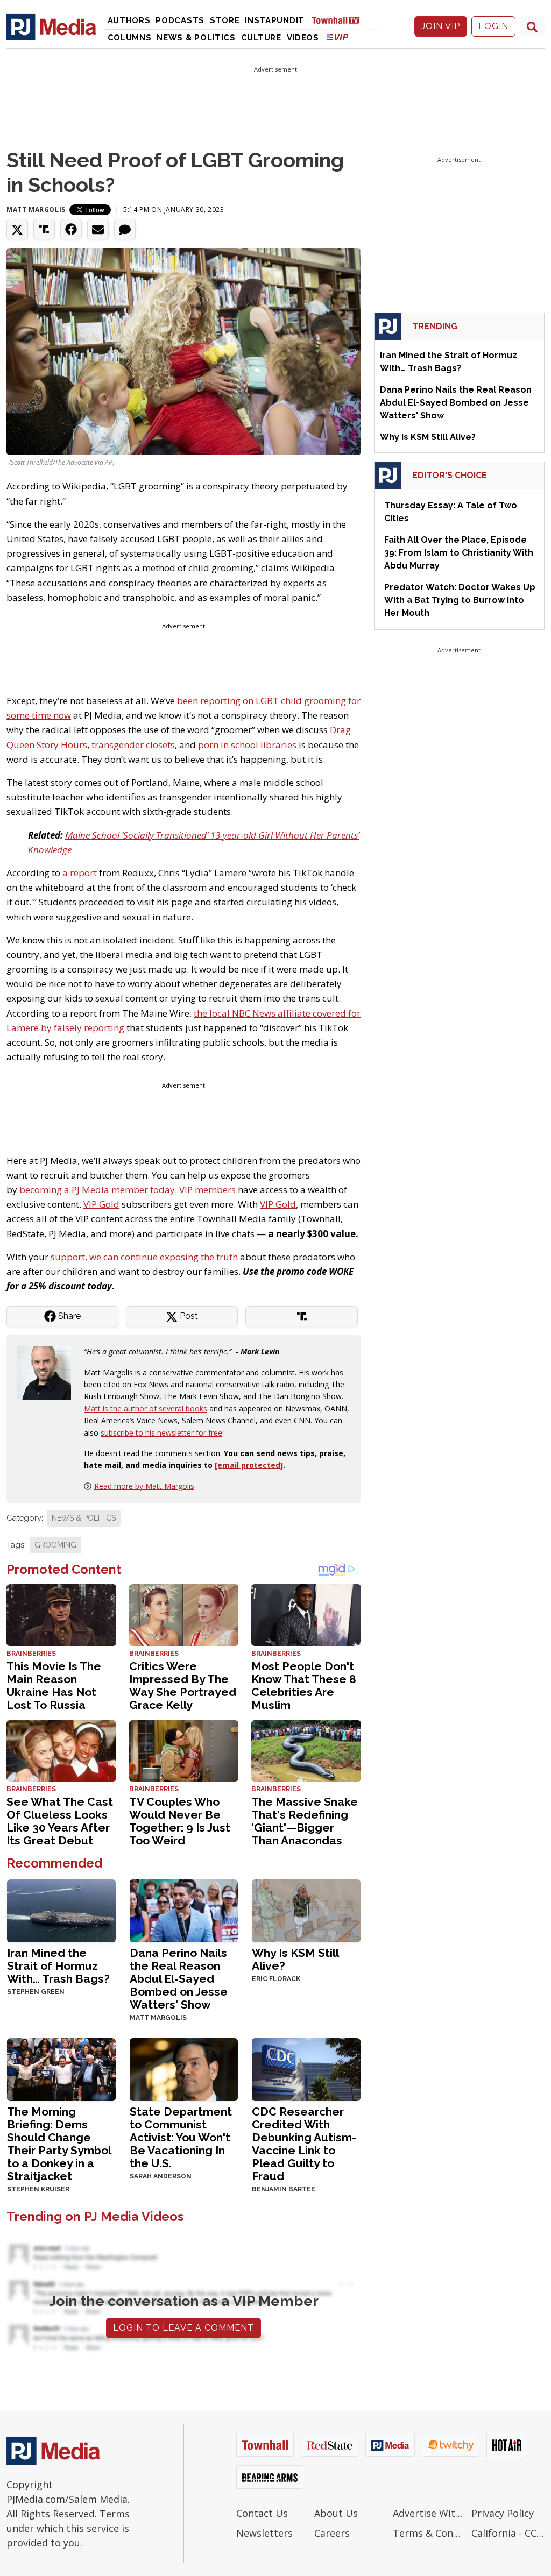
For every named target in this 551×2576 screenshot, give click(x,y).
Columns (130, 38)
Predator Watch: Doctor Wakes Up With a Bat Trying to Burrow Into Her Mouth (460, 600)
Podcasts (180, 20)
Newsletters (264, 2533)
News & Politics (196, 38)
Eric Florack (276, 1979)
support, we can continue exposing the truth (144, 1257)
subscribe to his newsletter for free (161, 1433)
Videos (303, 38)
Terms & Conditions (429, 2533)
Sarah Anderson (161, 2176)
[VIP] (337, 37)
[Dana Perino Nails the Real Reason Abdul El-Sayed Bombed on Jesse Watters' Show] (184, 1910)
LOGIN (493, 26)
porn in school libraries (247, 745)
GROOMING (55, 1545)
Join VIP (441, 26)
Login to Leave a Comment (183, 2328)
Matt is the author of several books (146, 1408)
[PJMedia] (51, 26)
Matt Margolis (36, 210)
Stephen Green (36, 1992)
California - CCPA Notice (508, 2533)
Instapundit (275, 20)
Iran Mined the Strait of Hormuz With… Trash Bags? (58, 1966)
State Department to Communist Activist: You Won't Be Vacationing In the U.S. (181, 2137)
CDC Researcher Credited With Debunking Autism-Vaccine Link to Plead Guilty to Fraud (304, 2144)
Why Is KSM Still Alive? (295, 1959)
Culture (261, 38)
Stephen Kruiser (38, 2189)
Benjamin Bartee (284, 2189)
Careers (332, 2533)
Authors (129, 20)
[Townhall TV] (340, 20)
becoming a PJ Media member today (97, 1190)
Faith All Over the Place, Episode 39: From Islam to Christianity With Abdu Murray (459, 553)
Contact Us (262, 2513)
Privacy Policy (503, 2513)
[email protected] (249, 1465)
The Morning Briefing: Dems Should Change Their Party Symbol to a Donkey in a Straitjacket (59, 2144)
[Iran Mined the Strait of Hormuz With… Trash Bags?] (61, 1910)
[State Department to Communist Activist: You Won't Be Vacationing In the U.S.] (184, 2068)
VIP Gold (101, 1204)
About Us (336, 2513)
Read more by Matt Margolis (144, 1486)
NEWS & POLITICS (84, 1518)
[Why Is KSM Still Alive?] (306, 1910)
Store (225, 20)
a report (80, 873)
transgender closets (133, 745)
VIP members (207, 1190)
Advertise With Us (429, 2513)
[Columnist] (48, 1372)
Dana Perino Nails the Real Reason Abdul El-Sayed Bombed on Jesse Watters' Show (179, 1979)
